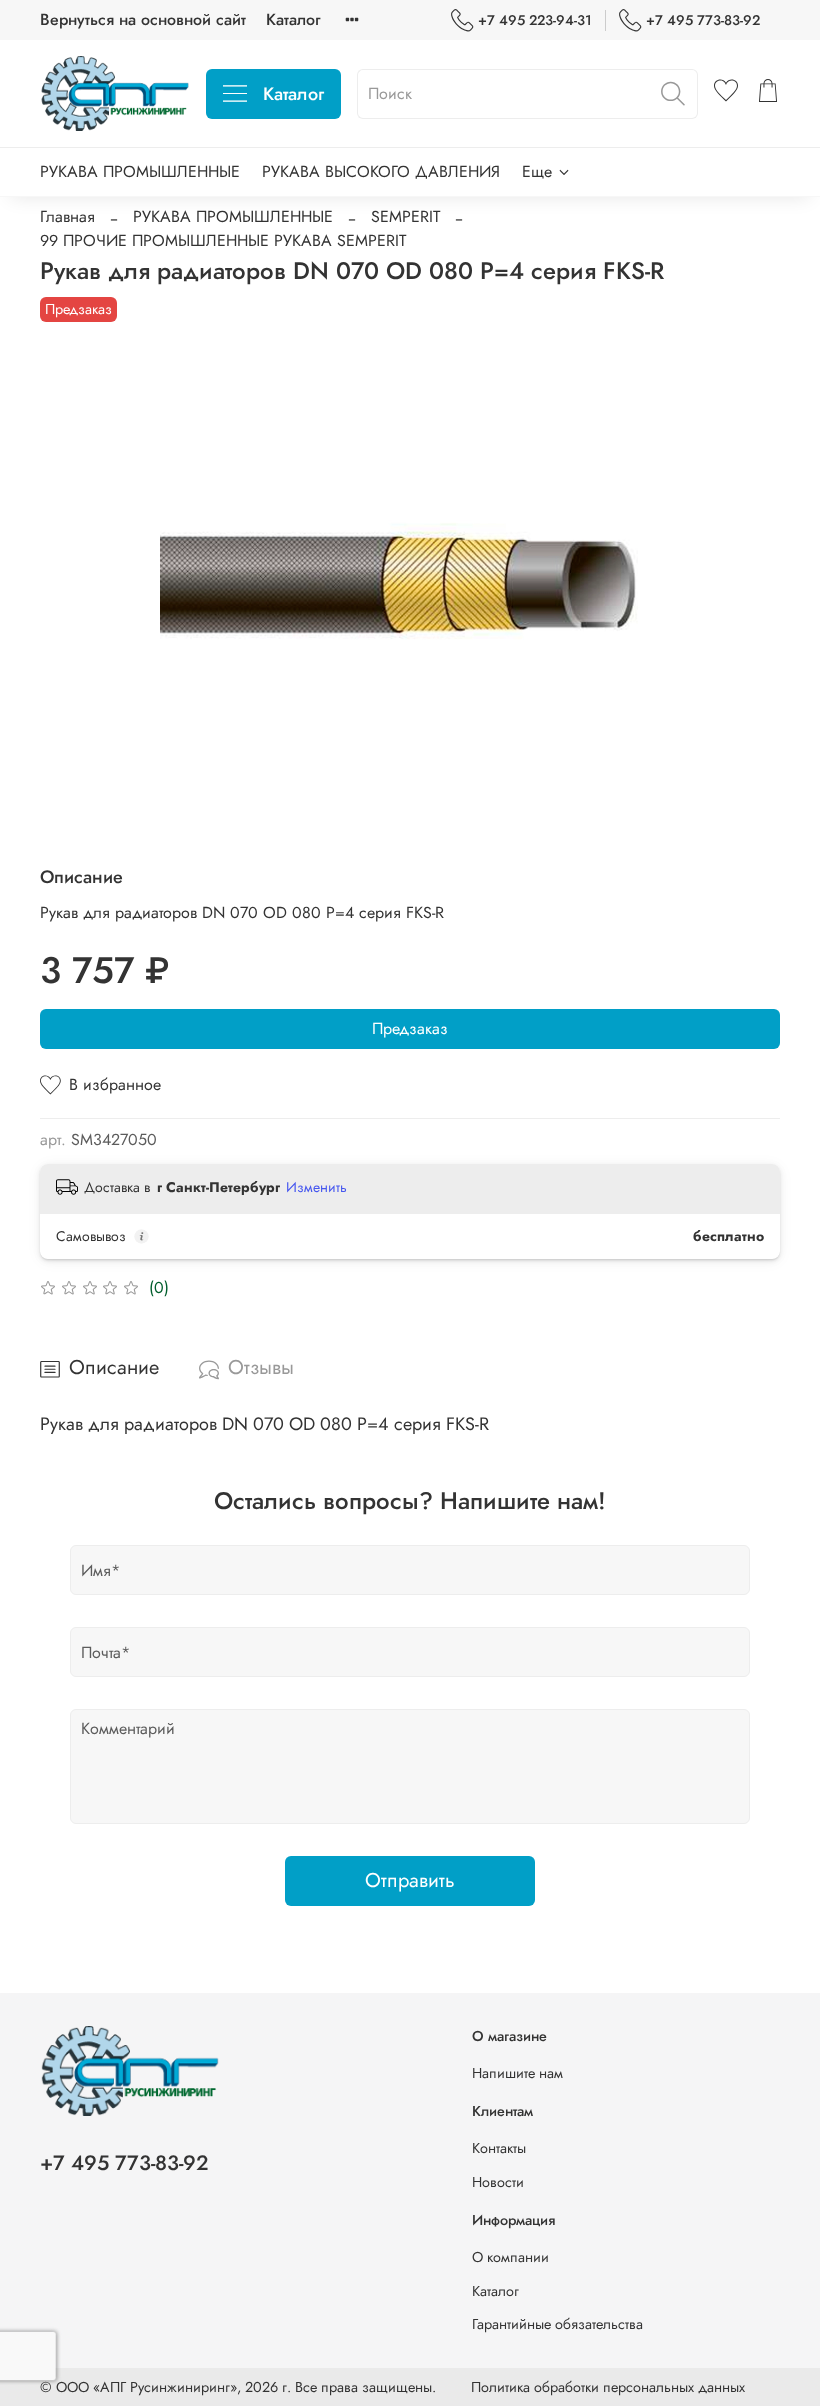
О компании (510, 2257)
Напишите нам (517, 2073)
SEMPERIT (405, 216)
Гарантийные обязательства (557, 2324)
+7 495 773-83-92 (703, 20)
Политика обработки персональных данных (608, 2387)
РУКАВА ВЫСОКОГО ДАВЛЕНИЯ (381, 171)
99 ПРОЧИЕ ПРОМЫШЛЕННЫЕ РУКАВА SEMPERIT (223, 240)
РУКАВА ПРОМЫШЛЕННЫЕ (140, 171)
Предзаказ (410, 1028)
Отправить (410, 1880)
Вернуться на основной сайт (143, 19)
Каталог (293, 19)
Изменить (316, 1187)
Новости (498, 2182)
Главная (67, 216)
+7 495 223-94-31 (535, 20)
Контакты (499, 2148)
